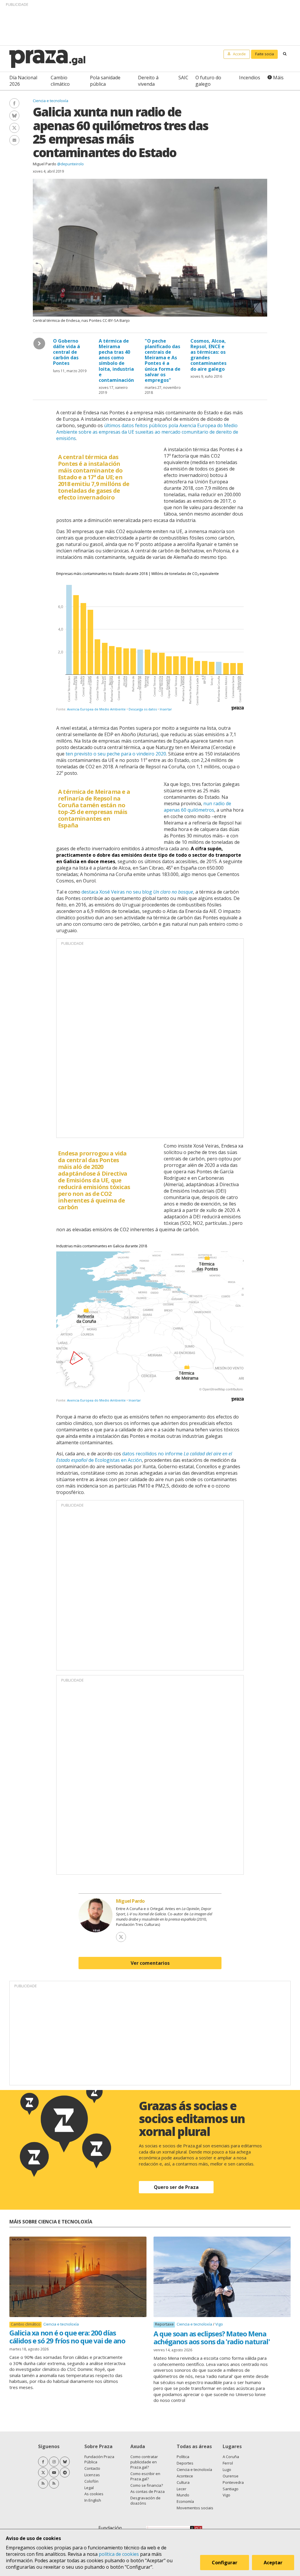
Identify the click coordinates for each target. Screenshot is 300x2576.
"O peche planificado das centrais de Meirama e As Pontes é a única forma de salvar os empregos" (163, 360)
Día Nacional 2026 (23, 81)
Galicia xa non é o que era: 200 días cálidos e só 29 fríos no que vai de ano (67, 2337)
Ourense (231, 2476)
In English (93, 2500)
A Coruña (231, 2457)
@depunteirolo (70, 164)
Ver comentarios (150, 1963)
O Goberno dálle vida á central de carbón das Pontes (67, 352)
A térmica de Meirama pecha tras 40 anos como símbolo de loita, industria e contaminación (116, 360)
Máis (278, 78)
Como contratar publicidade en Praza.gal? (144, 2462)
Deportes (185, 2463)
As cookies (94, 2494)
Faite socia (265, 54)
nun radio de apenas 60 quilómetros (197, 807)
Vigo (219, 2324)
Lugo (227, 2469)
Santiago (231, 2489)
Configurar (225, 2563)
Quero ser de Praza (176, 2187)
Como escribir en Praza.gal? (145, 2476)
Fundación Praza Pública (99, 2459)
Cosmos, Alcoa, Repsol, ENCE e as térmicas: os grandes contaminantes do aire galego (208, 355)
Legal (89, 2488)
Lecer (181, 2489)
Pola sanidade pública (105, 81)
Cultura (183, 2482)
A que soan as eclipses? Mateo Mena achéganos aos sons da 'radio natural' (212, 2337)
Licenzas (92, 2475)
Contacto (92, 2468)
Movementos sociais (195, 2508)
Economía (185, 2501)
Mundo (183, 2495)
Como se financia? (147, 2485)
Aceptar (273, 2563)
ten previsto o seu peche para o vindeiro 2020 (116, 754)
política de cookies (119, 2554)
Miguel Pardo (45, 164)
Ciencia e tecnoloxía (51, 101)
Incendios (250, 78)
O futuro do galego (208, 81)
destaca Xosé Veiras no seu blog (137, 892)
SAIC (183, 78)
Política (183, 2457)
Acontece (185, 2476)
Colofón (91, 2481)
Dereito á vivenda (148, 81)
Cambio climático (60, 81)
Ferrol (228, 2463)
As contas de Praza (148, 2491)
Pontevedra (233, 2482)
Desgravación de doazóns (145, 2501)
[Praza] (47, 59)
